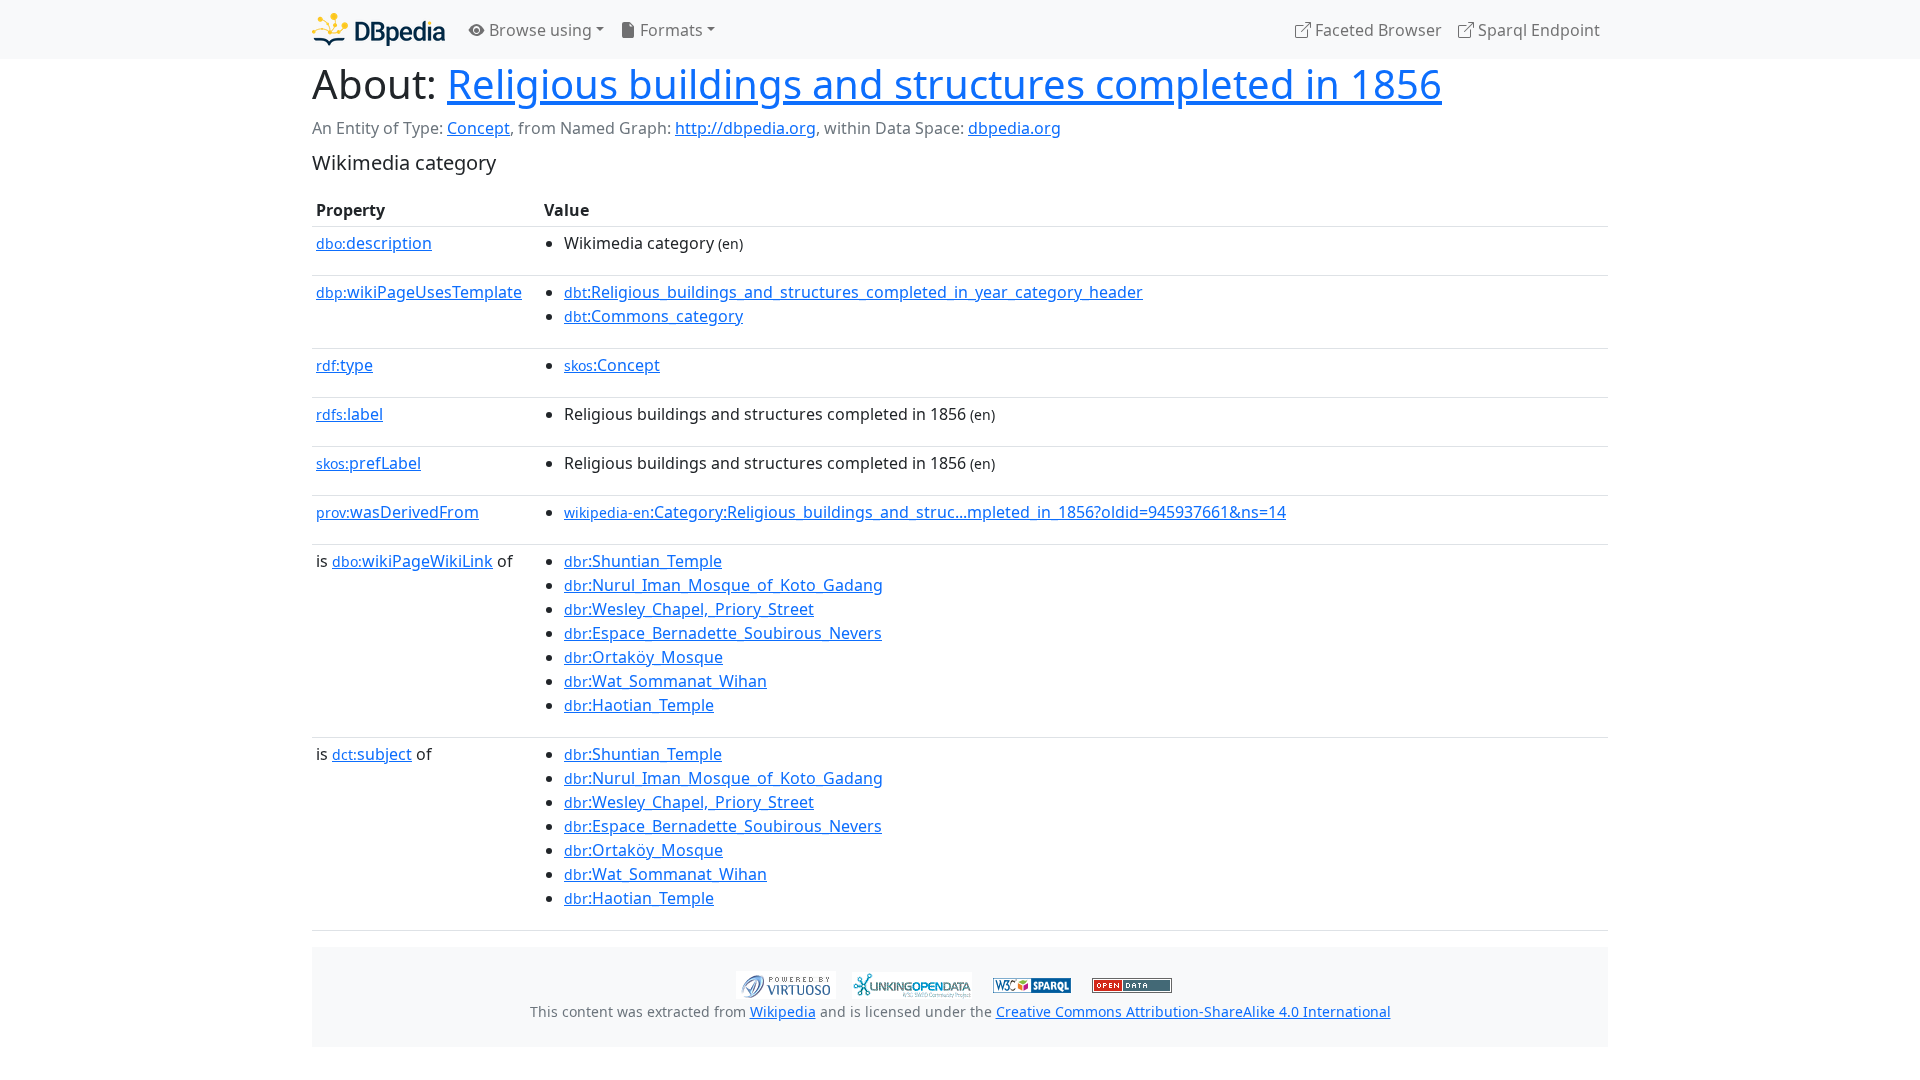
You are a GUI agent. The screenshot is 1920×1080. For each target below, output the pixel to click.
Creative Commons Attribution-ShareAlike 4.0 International (1193, 1011)
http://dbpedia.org (745, 128)
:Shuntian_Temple (643, 561)
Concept (478, 128)
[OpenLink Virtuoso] (786, 983)
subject (372, 754)
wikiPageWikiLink (412, 561)
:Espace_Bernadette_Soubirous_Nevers (723, 633)
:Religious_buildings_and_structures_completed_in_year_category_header (853, 292)
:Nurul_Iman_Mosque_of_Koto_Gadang (723, 585)
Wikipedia (783, 1011)
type (344, 365)
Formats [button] (669, 30)
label (349, 414)
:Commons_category (653, 316)
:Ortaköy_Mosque (643, 657)
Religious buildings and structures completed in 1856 (944, 83)
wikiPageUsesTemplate (419, 292)
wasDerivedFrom (397, 512)
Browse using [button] (538, 30)
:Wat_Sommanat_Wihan (665, 681)
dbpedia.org (1014, 128)
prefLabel (368, 463)
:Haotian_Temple (639, 705)
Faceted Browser (1376, 30)
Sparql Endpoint (1537, 30)
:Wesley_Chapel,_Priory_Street (689, 609)
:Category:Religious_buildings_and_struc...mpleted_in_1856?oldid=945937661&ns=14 (925, 512)
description (374, 243)
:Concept (612, 365)
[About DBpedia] (378, 29)
